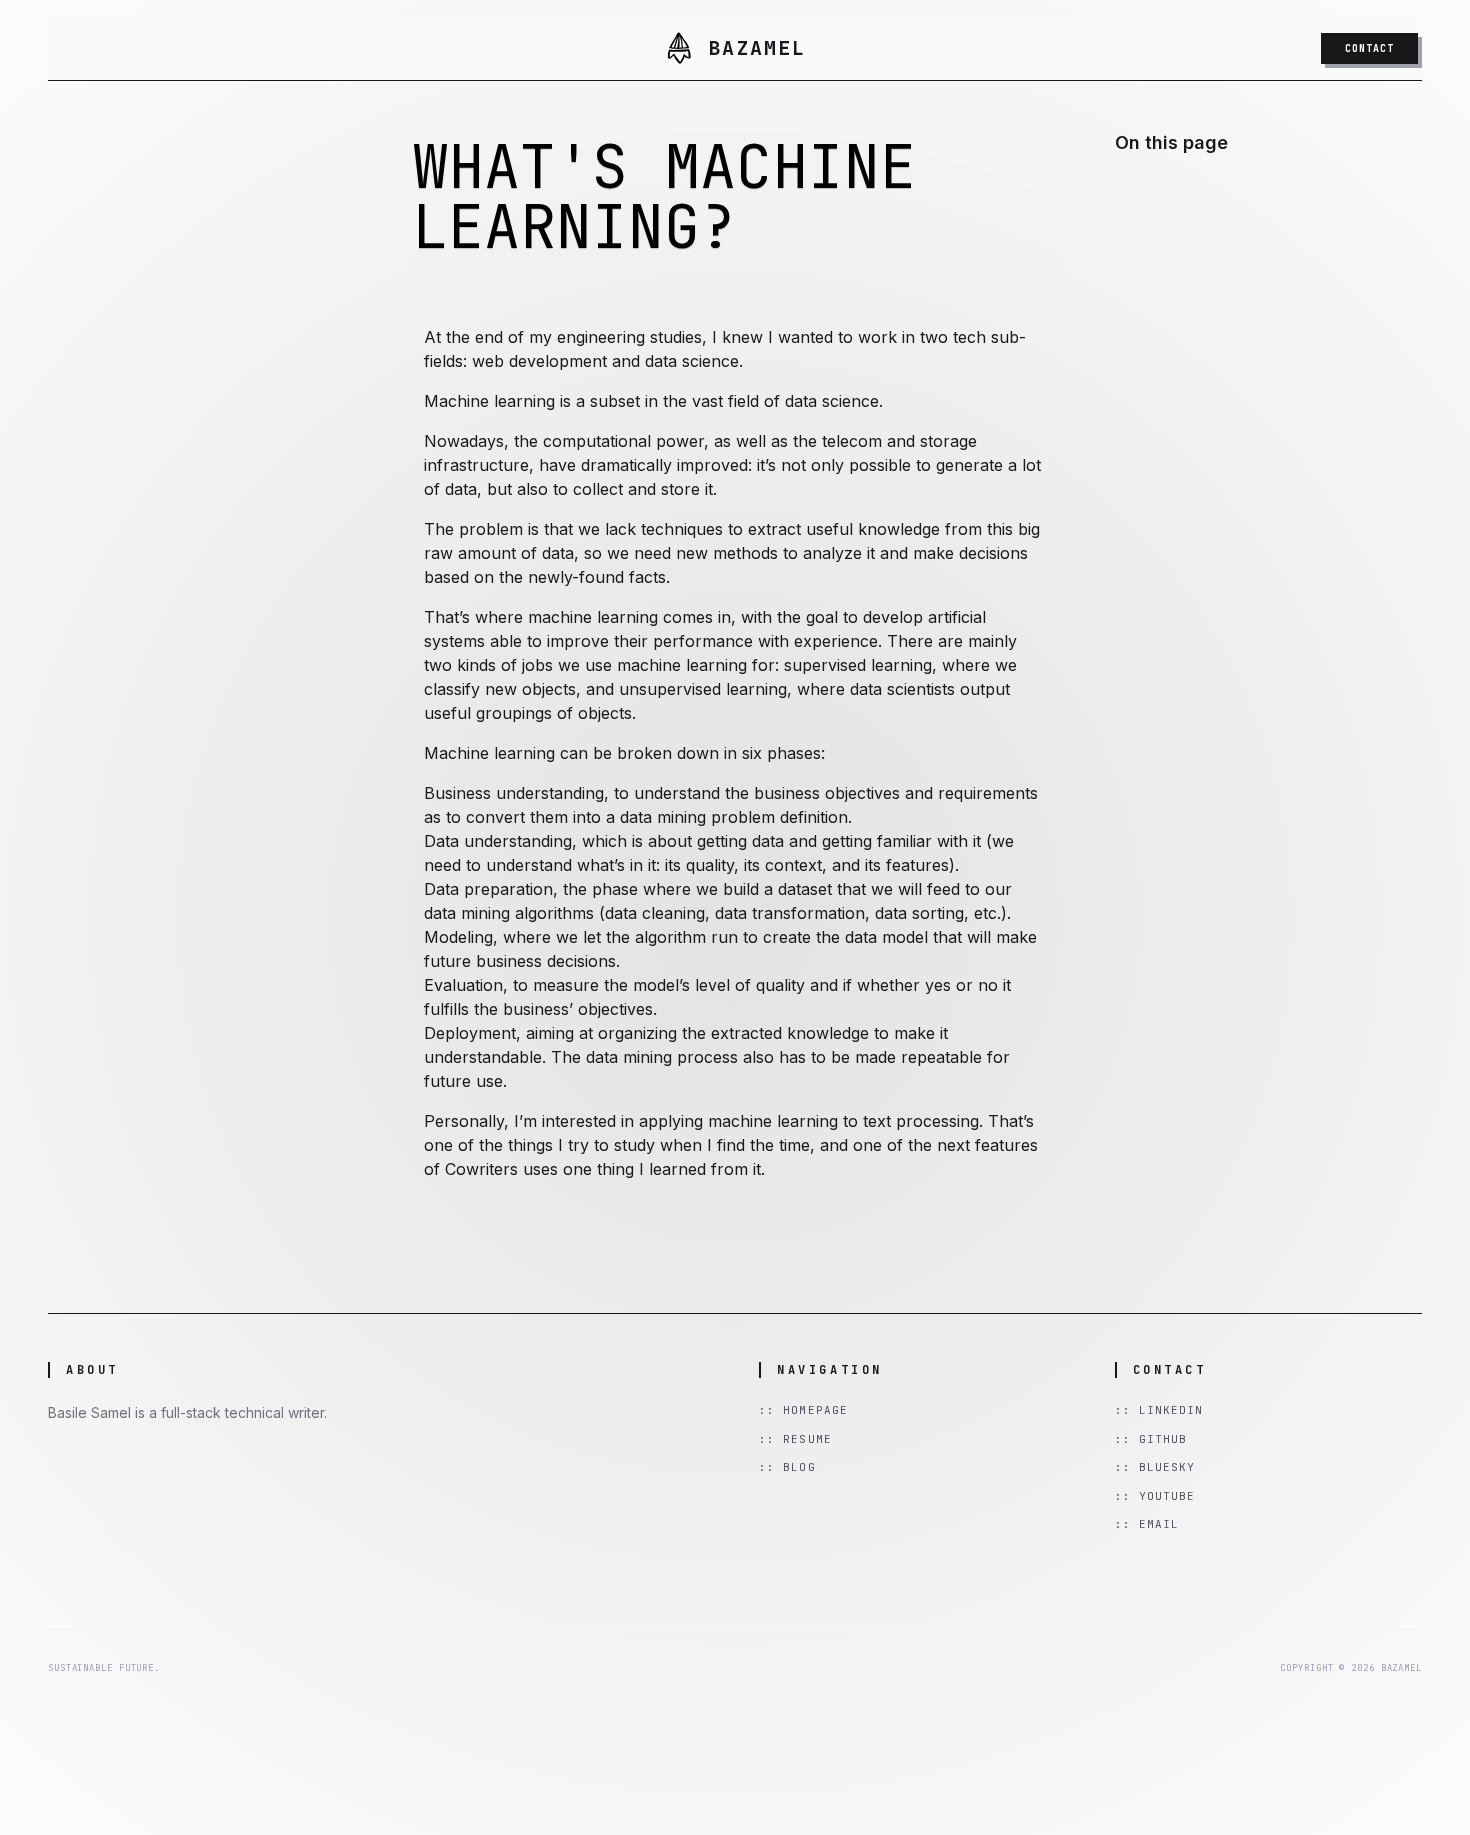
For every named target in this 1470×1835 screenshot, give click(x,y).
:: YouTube (1155, 1496)
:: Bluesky (1155, 1467)
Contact (1369, 48)
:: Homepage (803, 1410)
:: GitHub (1151, 1439)
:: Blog (787, 1467)
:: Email (1147, 1524)
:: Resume (795, 1439)
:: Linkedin (1159, 1410)
